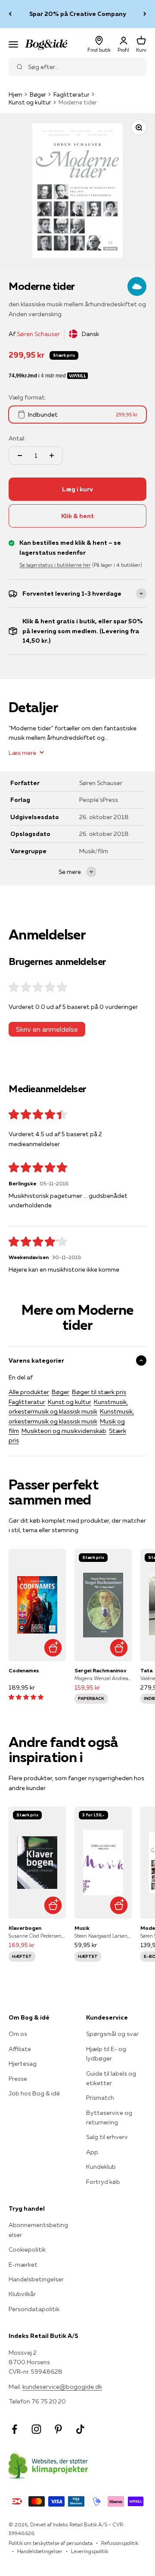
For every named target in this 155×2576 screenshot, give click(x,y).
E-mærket (23, 2265)
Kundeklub (101, 2167)
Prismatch (100, 2098)
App (92, 2152)
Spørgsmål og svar (112, 2034)
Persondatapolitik (34, 2309)
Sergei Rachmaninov (101, 1670)
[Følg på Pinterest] (58, 2429)
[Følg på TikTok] (80, 2429)
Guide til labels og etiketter (111, 2078)
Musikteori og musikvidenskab (64, 1431)
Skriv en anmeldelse (47, 1029)
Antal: (17, 438)
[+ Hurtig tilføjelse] (53, 1648)
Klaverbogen (25, 1928)
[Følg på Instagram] (36, 2429)
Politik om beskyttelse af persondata (51, 2543)
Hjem (15, 94)
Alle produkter (29, 1392)
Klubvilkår (22, 2294)
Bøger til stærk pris (99, 1392)
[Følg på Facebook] (14, 2429)
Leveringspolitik (90, 2551)
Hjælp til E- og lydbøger (106, 2054)
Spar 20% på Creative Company (78, 14)
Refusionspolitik (120, 2543)
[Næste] (145, 14)
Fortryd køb (103, 2182)
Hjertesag (23, 2064)
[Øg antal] (52, 456)
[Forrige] (10, 14)
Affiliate (20, 2049)
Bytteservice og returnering (109, 2117)
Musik (82, 1928)
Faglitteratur (71, 94)
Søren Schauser (38, 334)
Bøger (38, 94)
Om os (18, 2034)
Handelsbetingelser (36, 2279)
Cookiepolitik (27, 2249)
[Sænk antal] (20, 456)
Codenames (24, 1670)
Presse (18, 2079)
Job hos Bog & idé (34, 2093)
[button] (26, 1697)
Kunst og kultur (30, 102)
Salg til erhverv (107, 2137)
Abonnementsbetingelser (38, 2230)
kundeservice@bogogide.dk (62, 2387)
